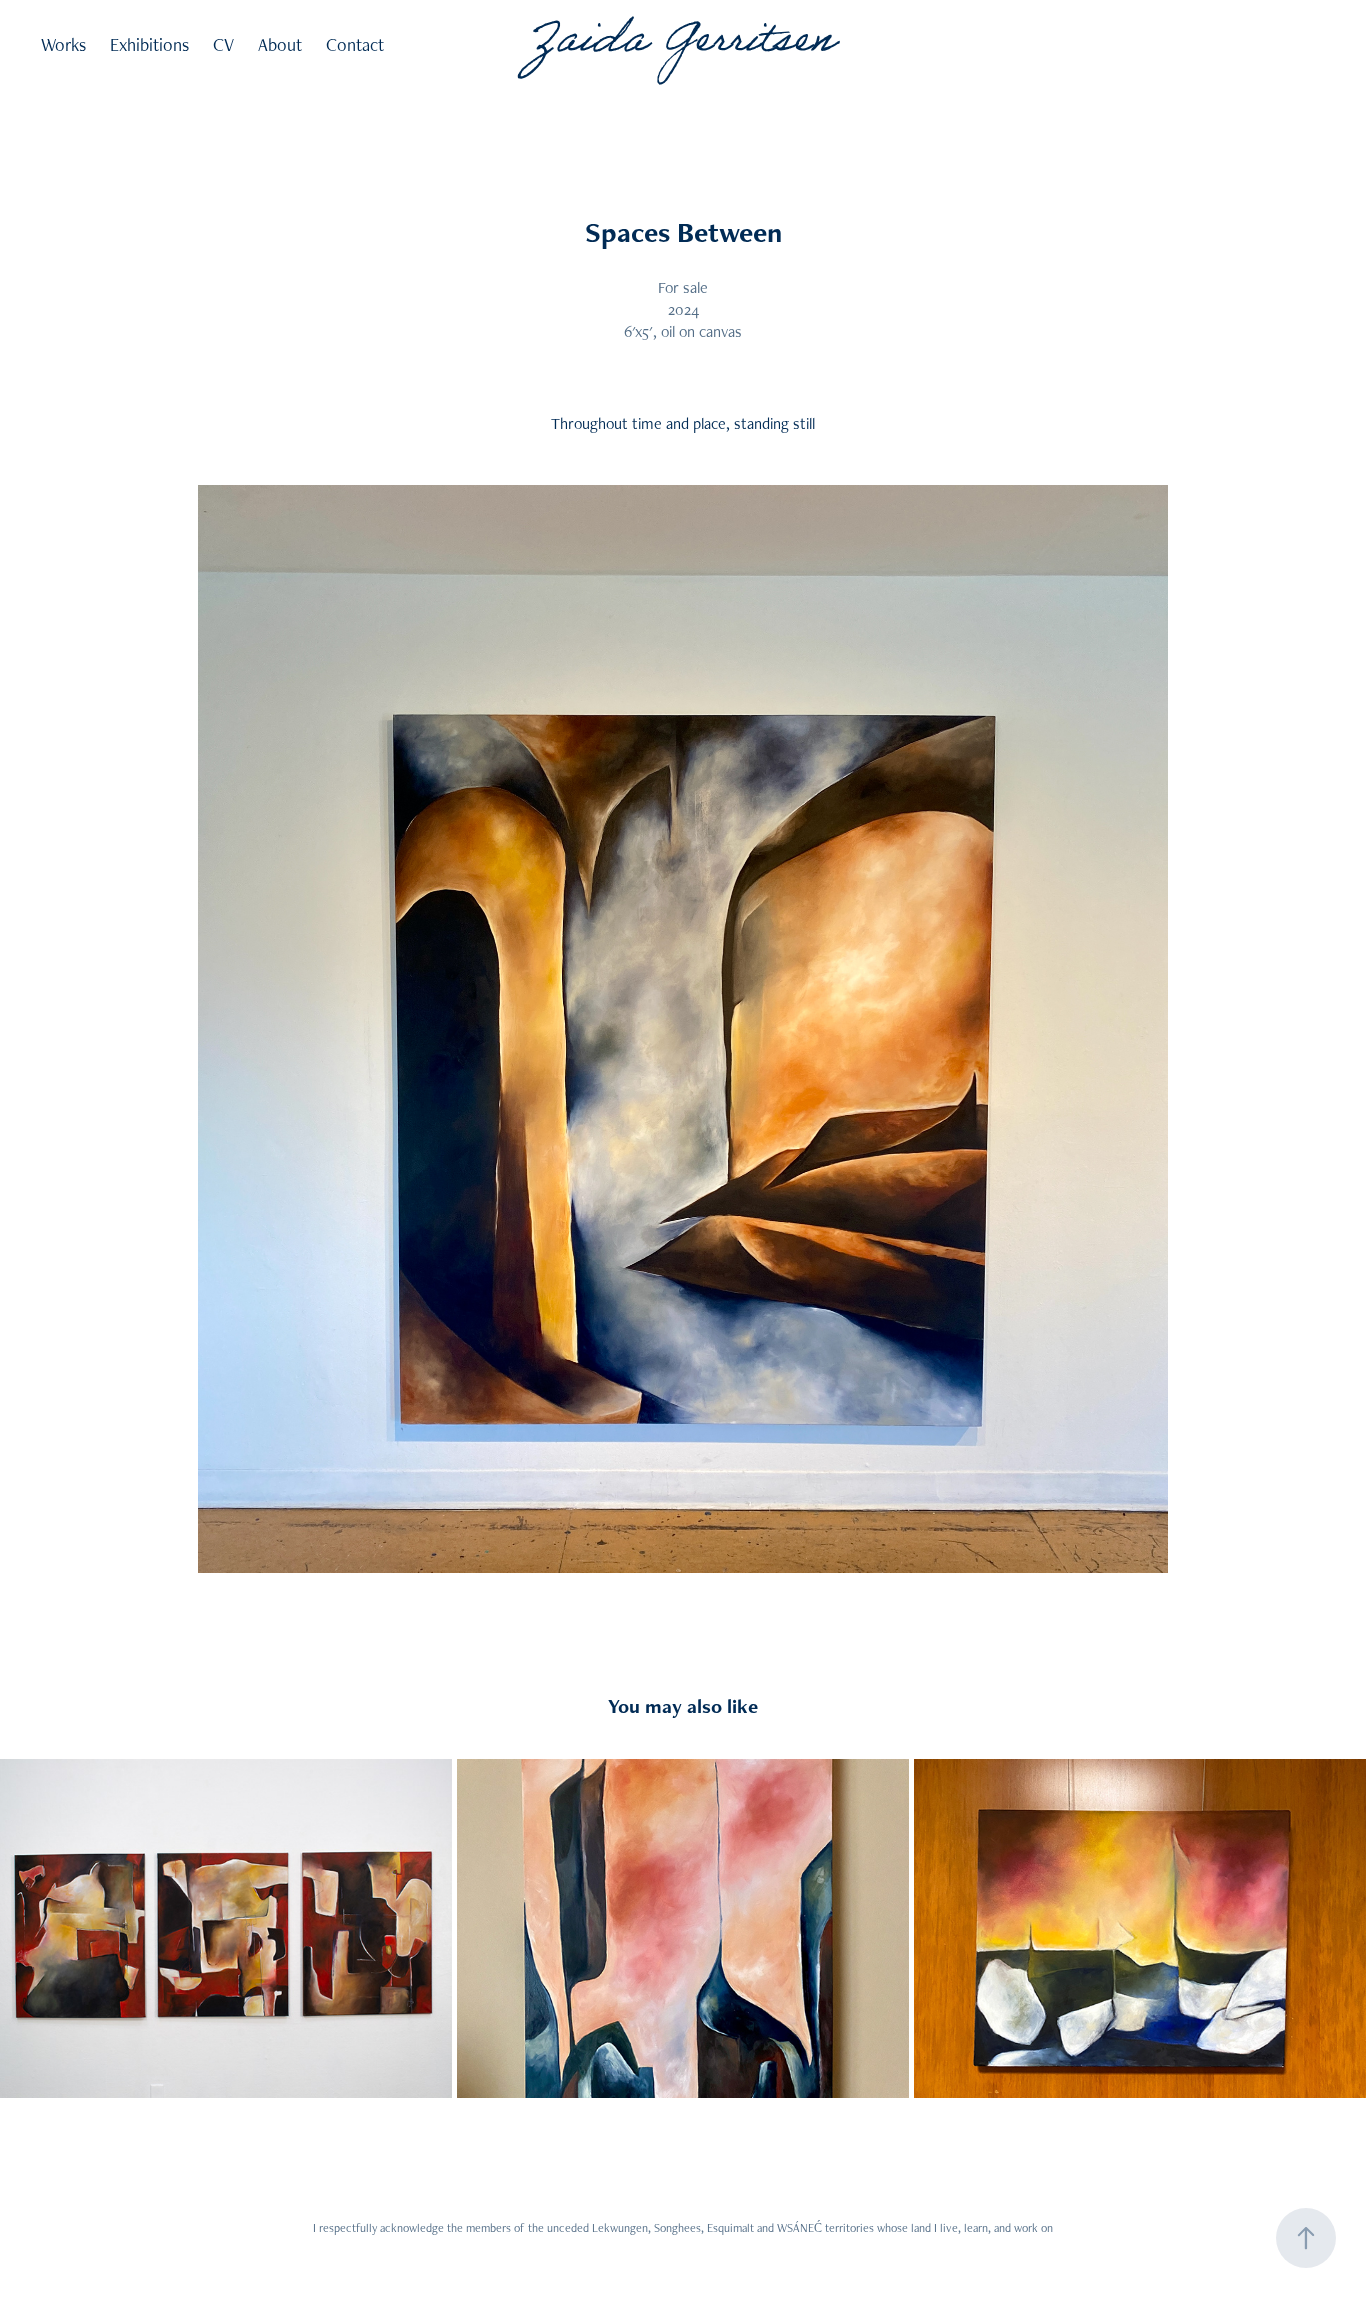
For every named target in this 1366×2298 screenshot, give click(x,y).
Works (63, 44)
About (280, 44)
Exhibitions (149, 44)
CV (223, 44)
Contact (355, 44)
